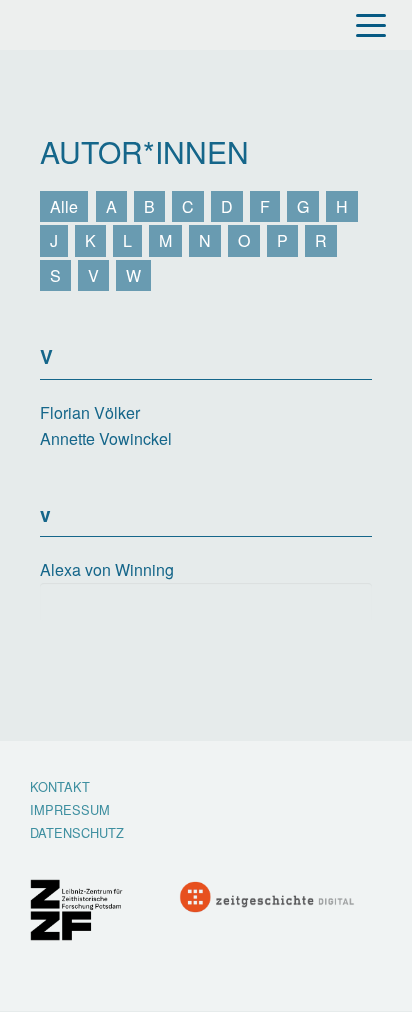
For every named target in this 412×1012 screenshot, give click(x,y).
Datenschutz (77, 833)
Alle (64, 206)
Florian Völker (90, 412)
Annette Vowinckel (106, 438)
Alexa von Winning (107, 569)
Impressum (70, 810)
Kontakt (60, 787)
